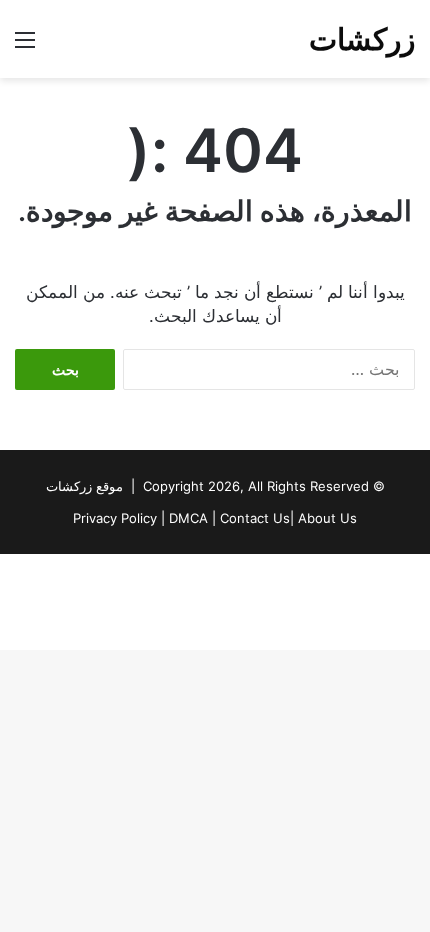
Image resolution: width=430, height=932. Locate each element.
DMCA (188, 518)
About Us (327, 518)
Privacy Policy (115, 518)
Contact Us (255, 518)
